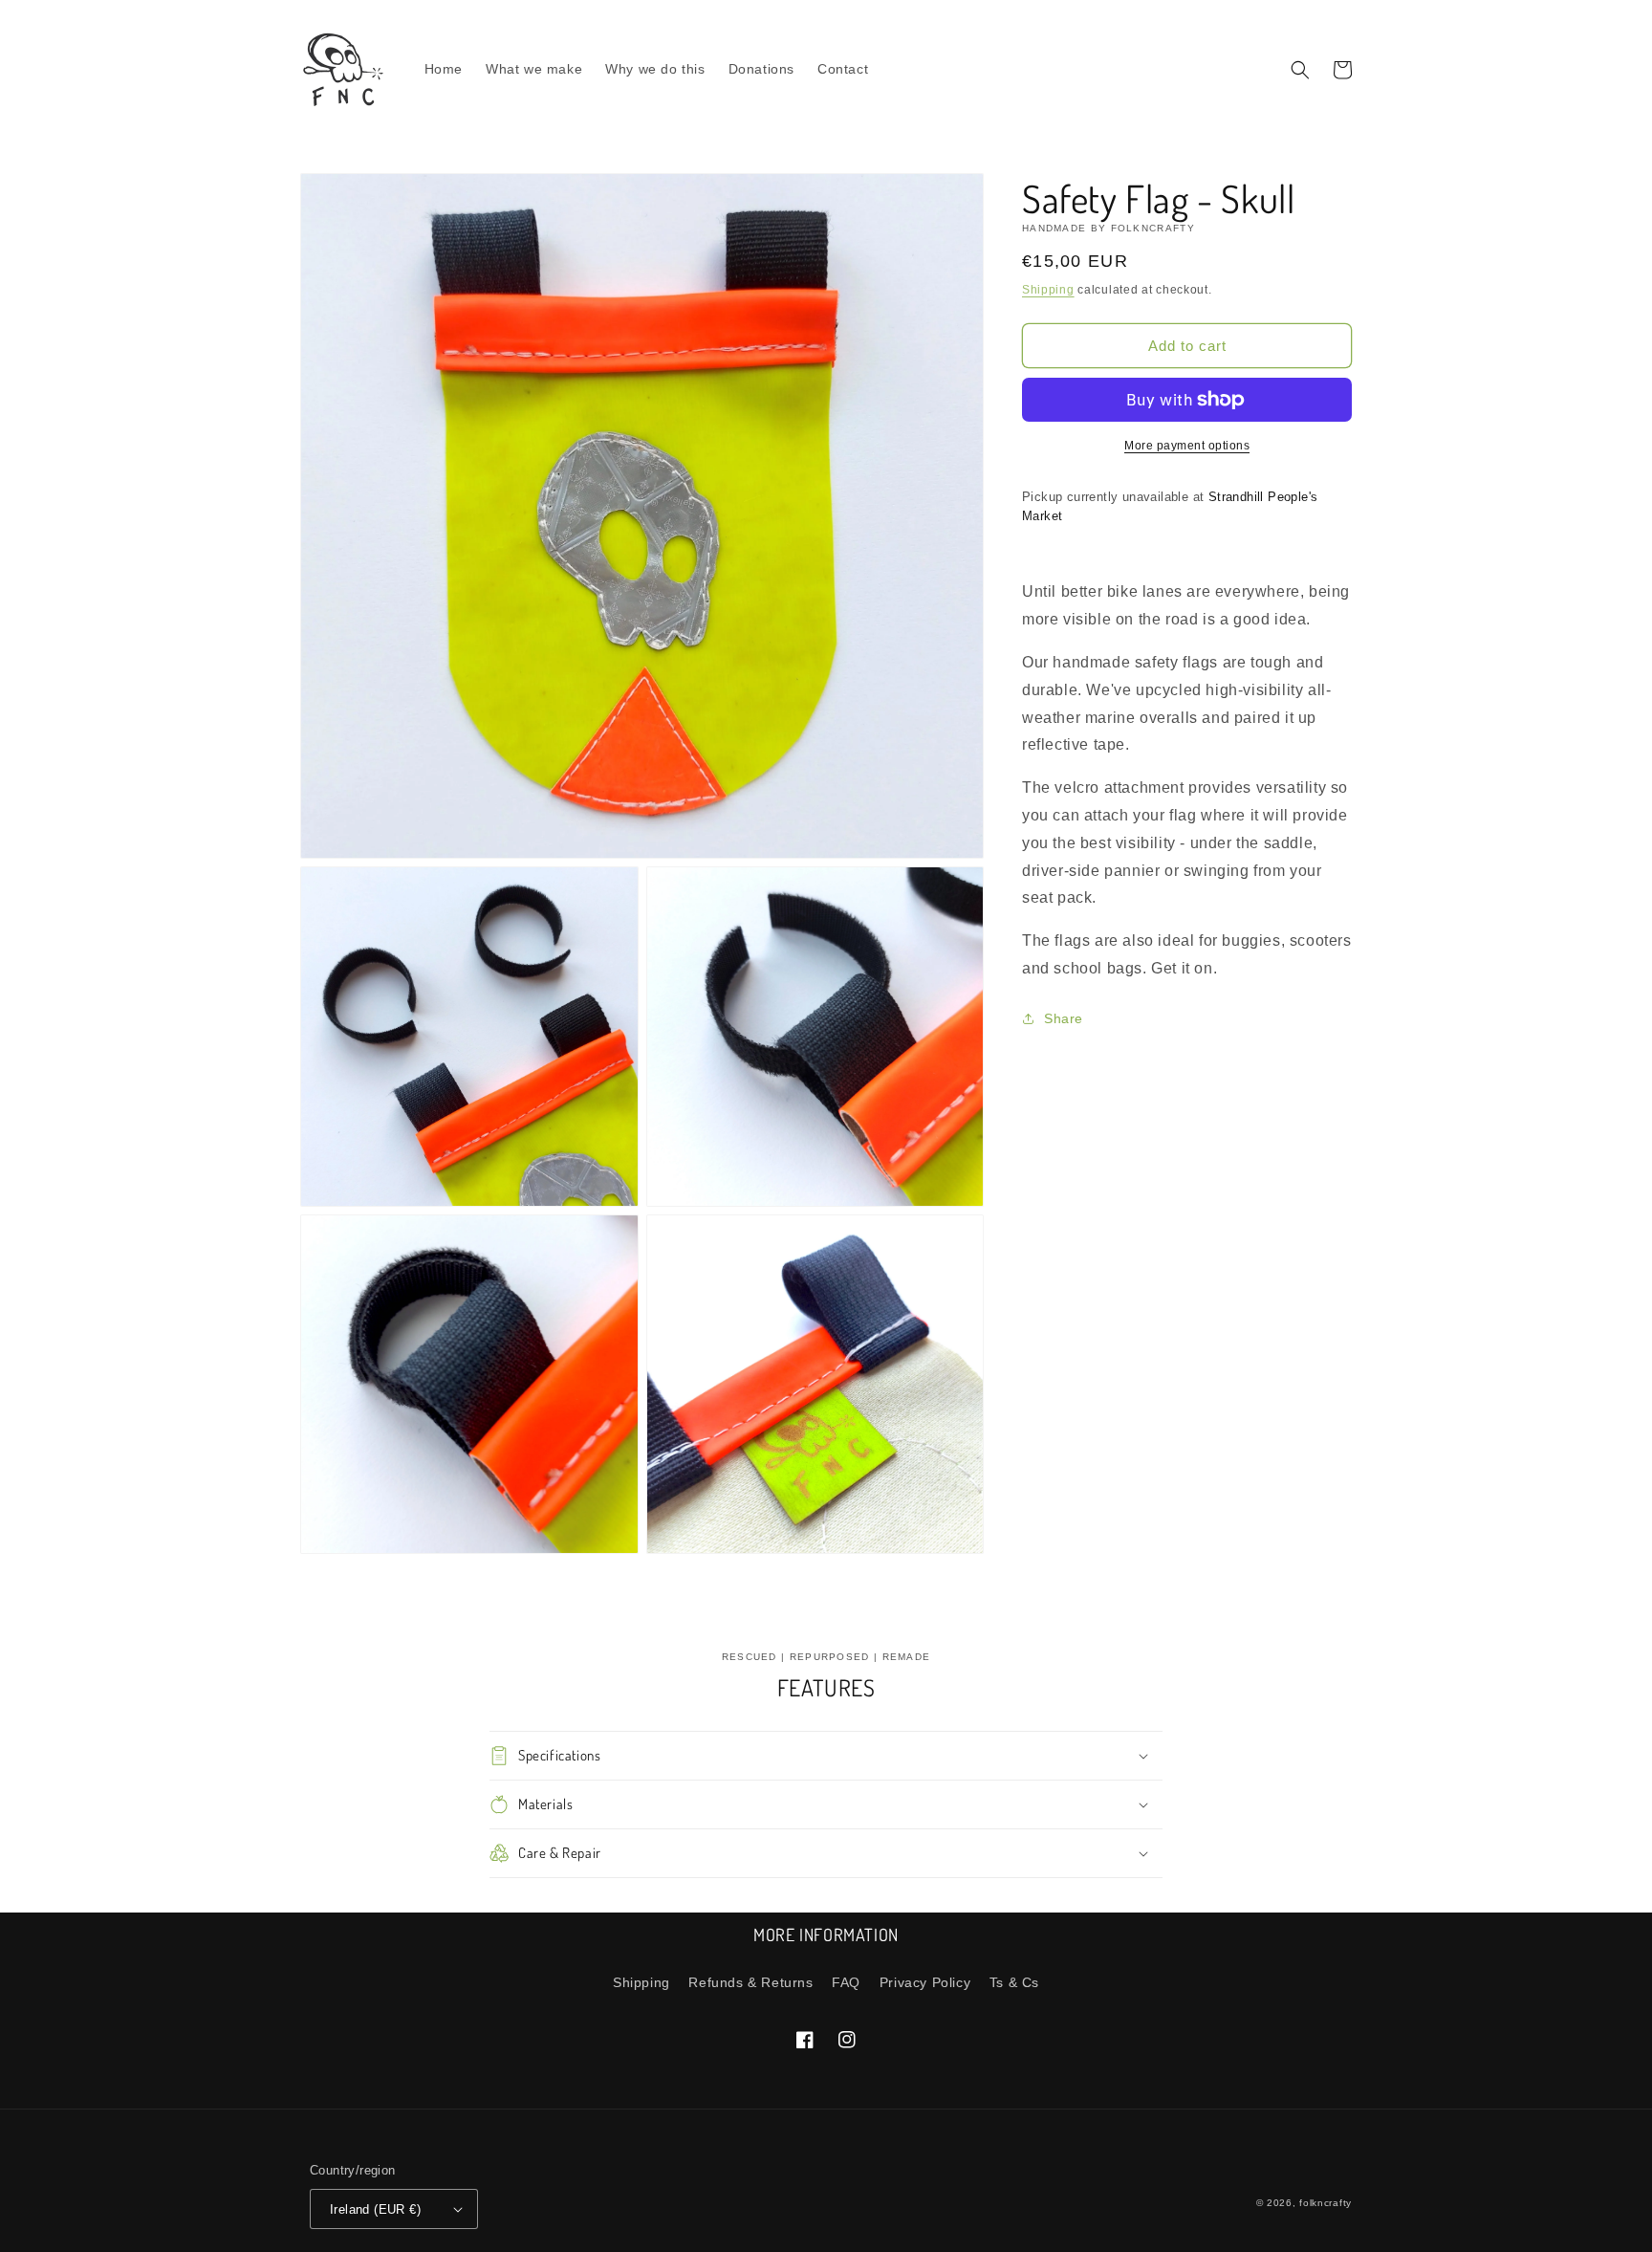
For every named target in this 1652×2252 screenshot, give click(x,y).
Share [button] (1064, 1018)
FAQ (846, 1982)
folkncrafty (1326, 2203)
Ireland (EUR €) (375, 2209)
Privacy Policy (925, 1982)
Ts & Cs (1014, 1982)
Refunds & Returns (750, 1982)
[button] (1300, 70)
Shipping (1048, 290)
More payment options (1187, 446)
